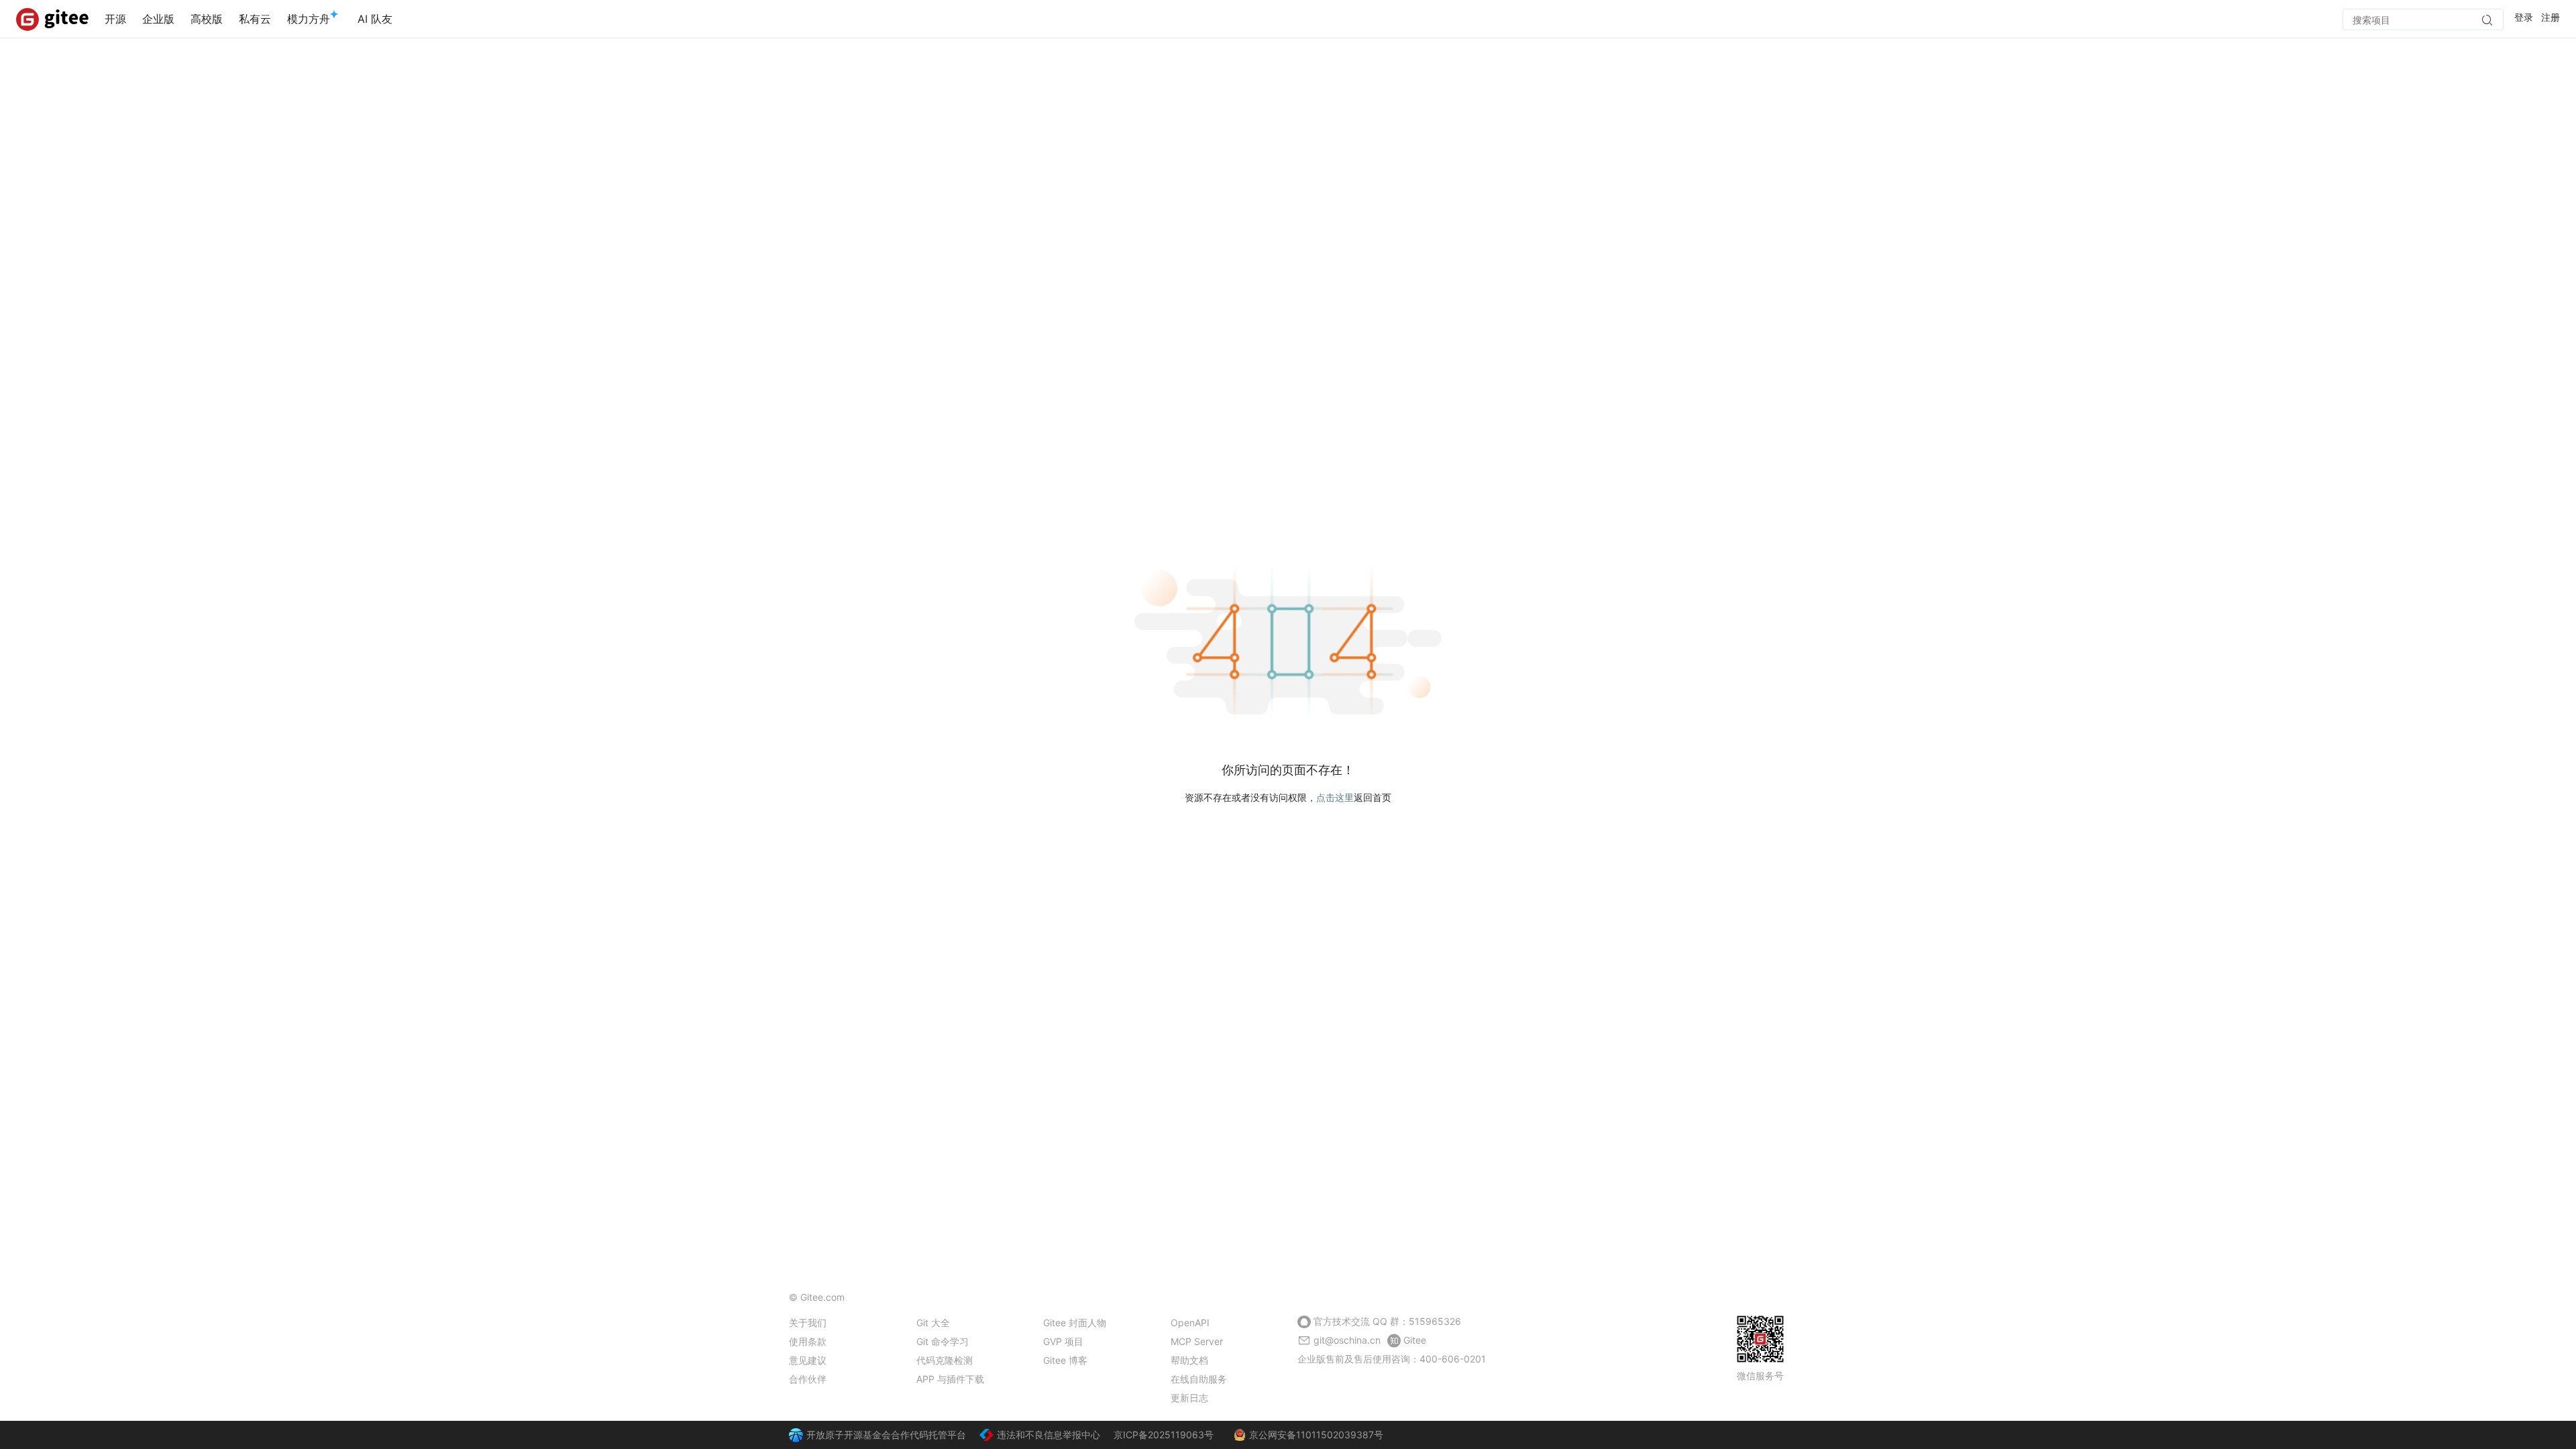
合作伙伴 (808, 1379)
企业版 (158, 19)
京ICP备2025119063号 (1164, 1435)
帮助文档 (1189, 1360)
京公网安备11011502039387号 (1316, 1435)
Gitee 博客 (1065, 1360)
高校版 (207, 19)
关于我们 (808, 1323)
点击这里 (1335, 797)
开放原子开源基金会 (849, 1435)
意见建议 (808, 1360)
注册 (2551, 17)
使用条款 (808, 1341)
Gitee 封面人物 (1075, 1323)
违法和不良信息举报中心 (1049, 1435)
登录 (2524, 17)
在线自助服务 (1199, 1379)
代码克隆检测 (945, 1360)
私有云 (255, 19)
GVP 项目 (1063, 1341)
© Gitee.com (817, 1297)
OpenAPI (1190, 1323)
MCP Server (1197, 1341)
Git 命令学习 (943, 1341)
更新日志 (1189, 1398)
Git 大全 (933, 1323)
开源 (115, 19)
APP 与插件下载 (950, 1379)
